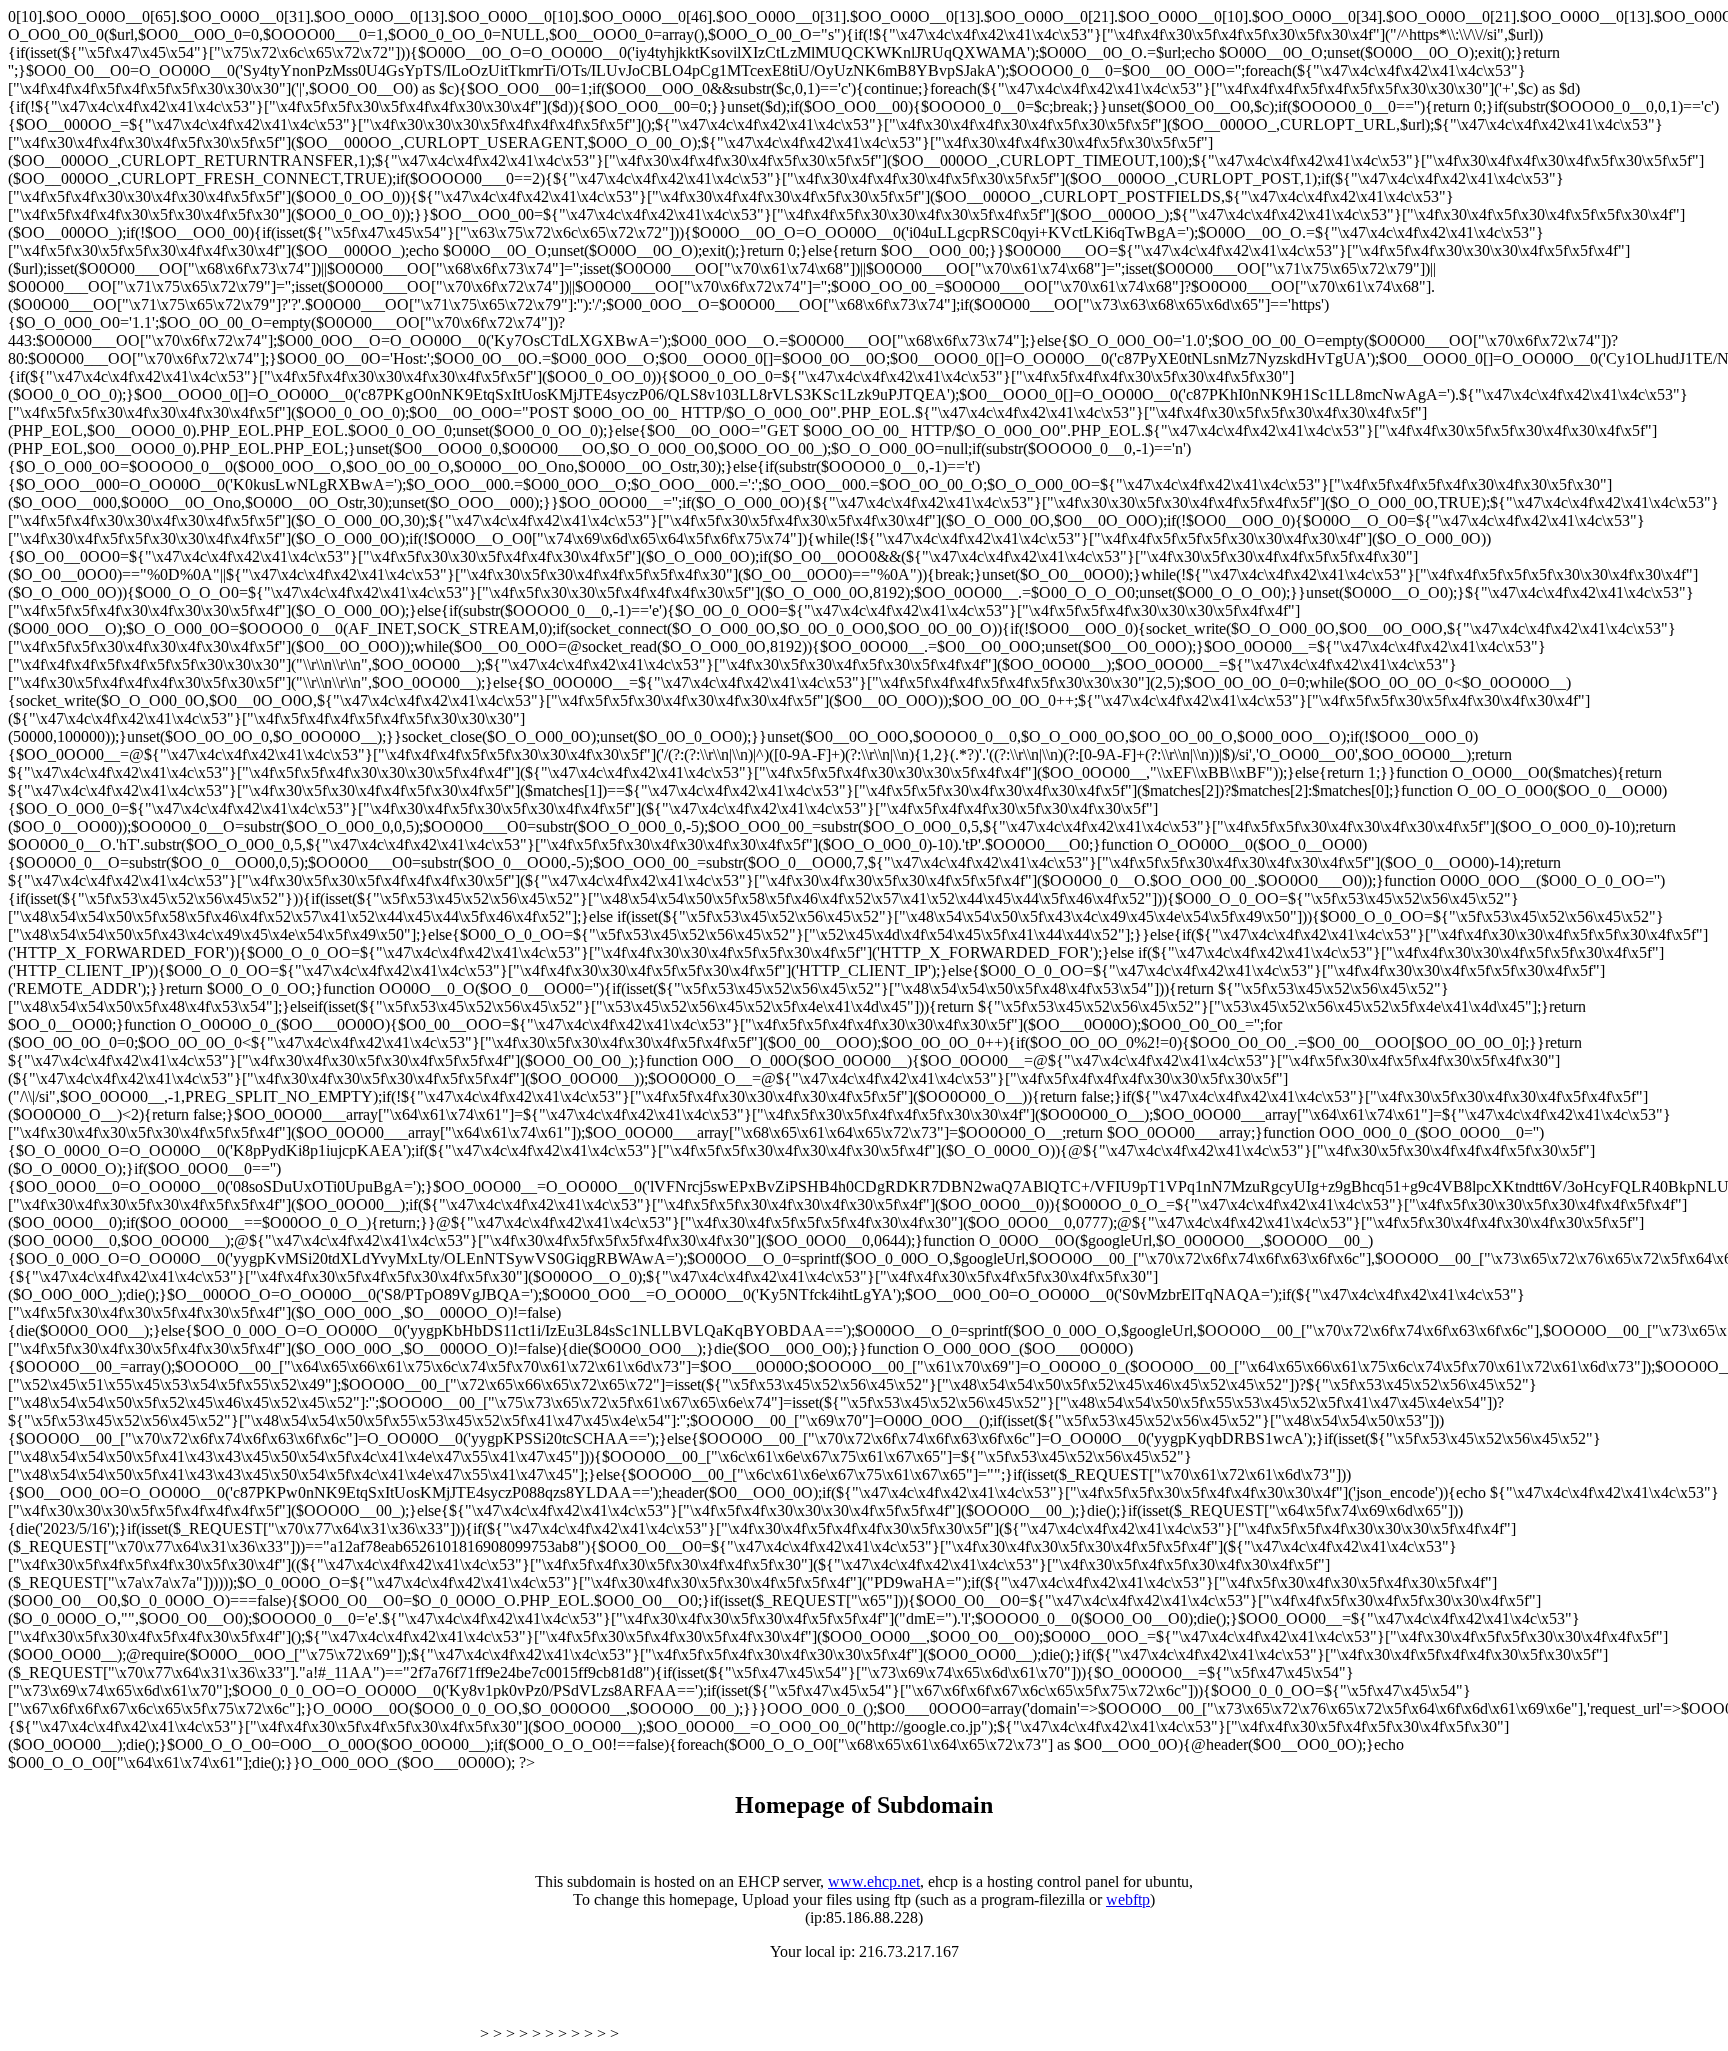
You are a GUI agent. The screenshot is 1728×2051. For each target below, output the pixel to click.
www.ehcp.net (874, 1881)
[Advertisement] (242, 2009)
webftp (1128, 1899)
